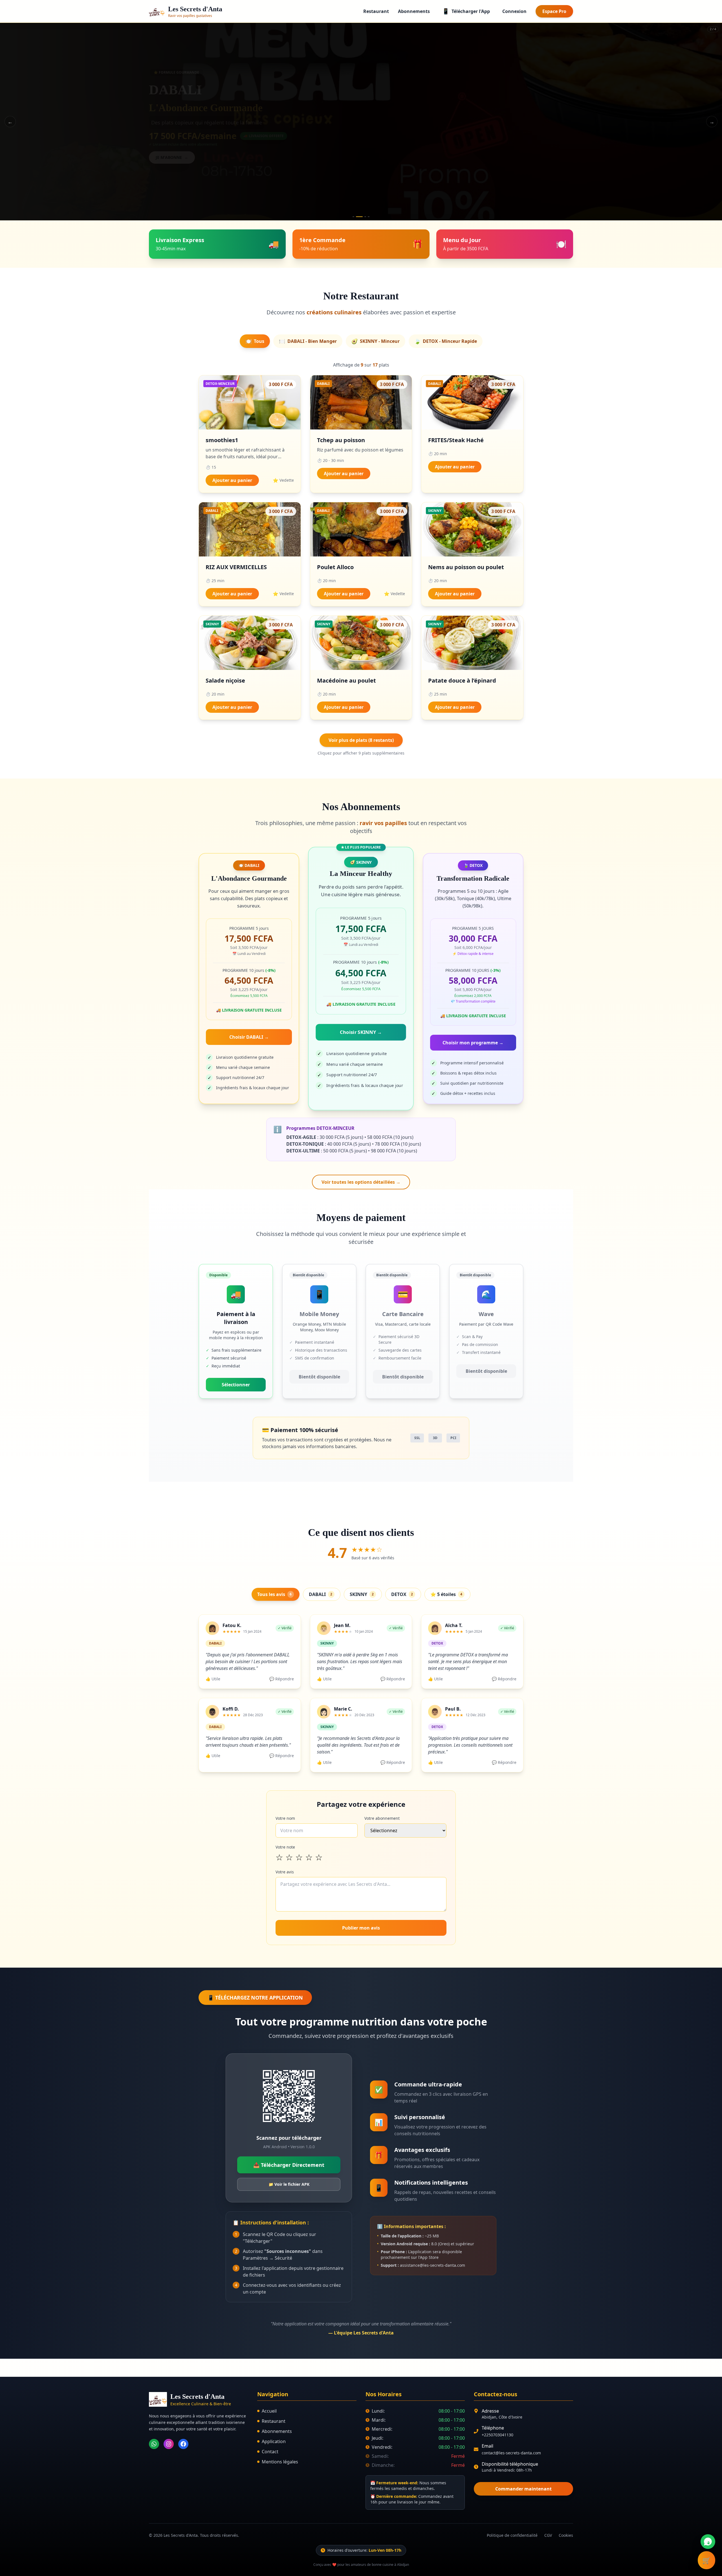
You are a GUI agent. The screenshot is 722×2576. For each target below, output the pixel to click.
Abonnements (414, 11)
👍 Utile (213, 1679)
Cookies (566, 2535)
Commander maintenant (523, 2489)
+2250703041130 (498, 2435)
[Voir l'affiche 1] (353, 217)
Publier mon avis (361, 1928)
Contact (270, 2452)
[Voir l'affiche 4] (369, 217)
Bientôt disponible (319, 1377)
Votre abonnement (382, 1818)
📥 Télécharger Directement (289, 2165)
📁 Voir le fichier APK (289, 2184)
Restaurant (376, 11)
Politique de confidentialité (512, 2535)
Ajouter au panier (232, 480)
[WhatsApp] (154, 2444)
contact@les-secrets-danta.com (511, 2453)
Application (274, 2441)
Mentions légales (280, 2462)
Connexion (514, 11)
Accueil (269, 2411)
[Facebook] (183, 2444)
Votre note (285, 1847)
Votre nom (285, 1818)
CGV (548, 2535)
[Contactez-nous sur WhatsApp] (708, 2542)
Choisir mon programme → (473, 1043)
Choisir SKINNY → (361, 1032)
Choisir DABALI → (249, 1037)
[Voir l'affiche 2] (357, 217)
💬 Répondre (282, 1679)
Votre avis (285, 1872)
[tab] (255, 341)
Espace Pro (554, 11)
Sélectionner (236, 1385)
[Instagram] (169, 2444)
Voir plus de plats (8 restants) (361, 740)
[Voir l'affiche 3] (363, 217)
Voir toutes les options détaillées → (361, 1182)
